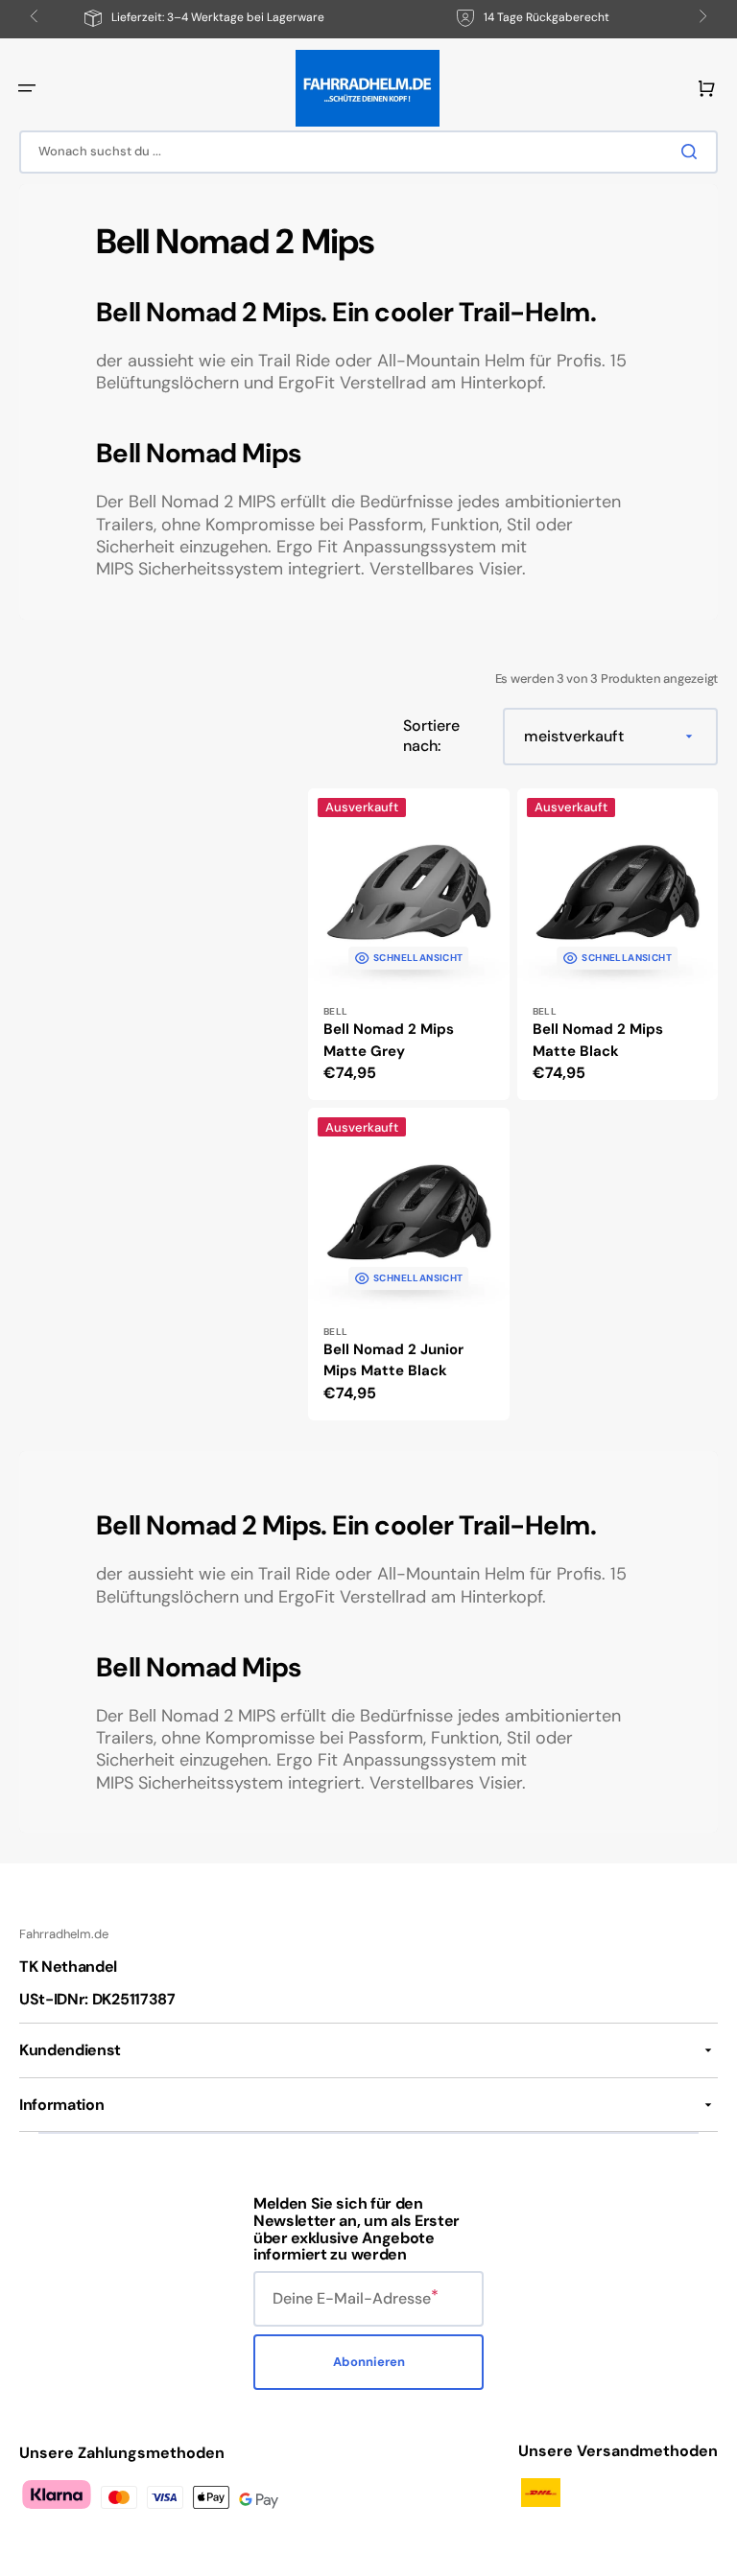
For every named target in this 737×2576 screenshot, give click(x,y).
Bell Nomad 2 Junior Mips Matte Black (393, 1360)
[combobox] (368, 152)
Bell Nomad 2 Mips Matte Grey (389, 1040)
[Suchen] (693, 152)
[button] (27, 88)
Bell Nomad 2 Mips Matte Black (598, 1040)
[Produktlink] (409, 945)
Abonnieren (369, 2362)
